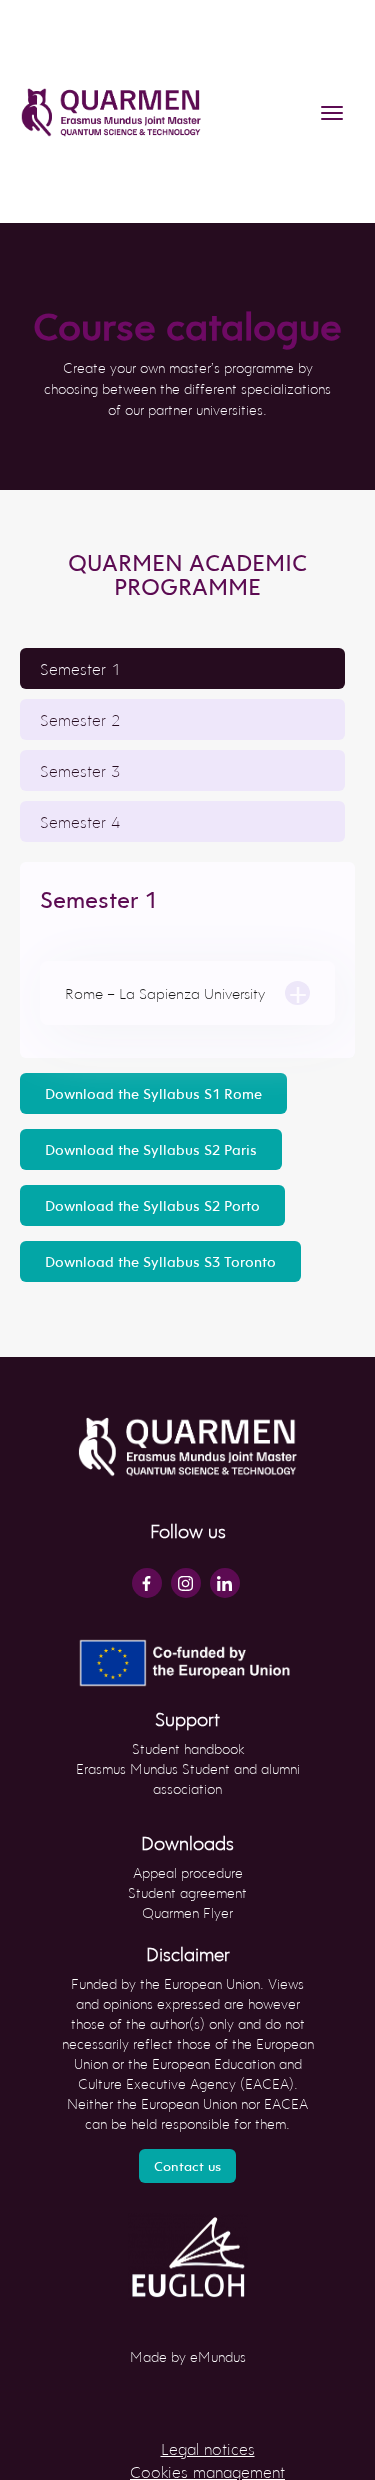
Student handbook (188, 1748)
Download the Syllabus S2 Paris (151, 1149)
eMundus (218, 2356)
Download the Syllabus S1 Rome (153, 1093)
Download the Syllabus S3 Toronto (160, 1261)
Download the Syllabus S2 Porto (152, 1205)
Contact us (187, 2166)
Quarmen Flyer (187, 1912)
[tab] (182, 668)
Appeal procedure (188, 1872)
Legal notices (208, 2448)
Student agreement (187, 1892)
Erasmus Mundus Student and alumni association (188, 1778)
